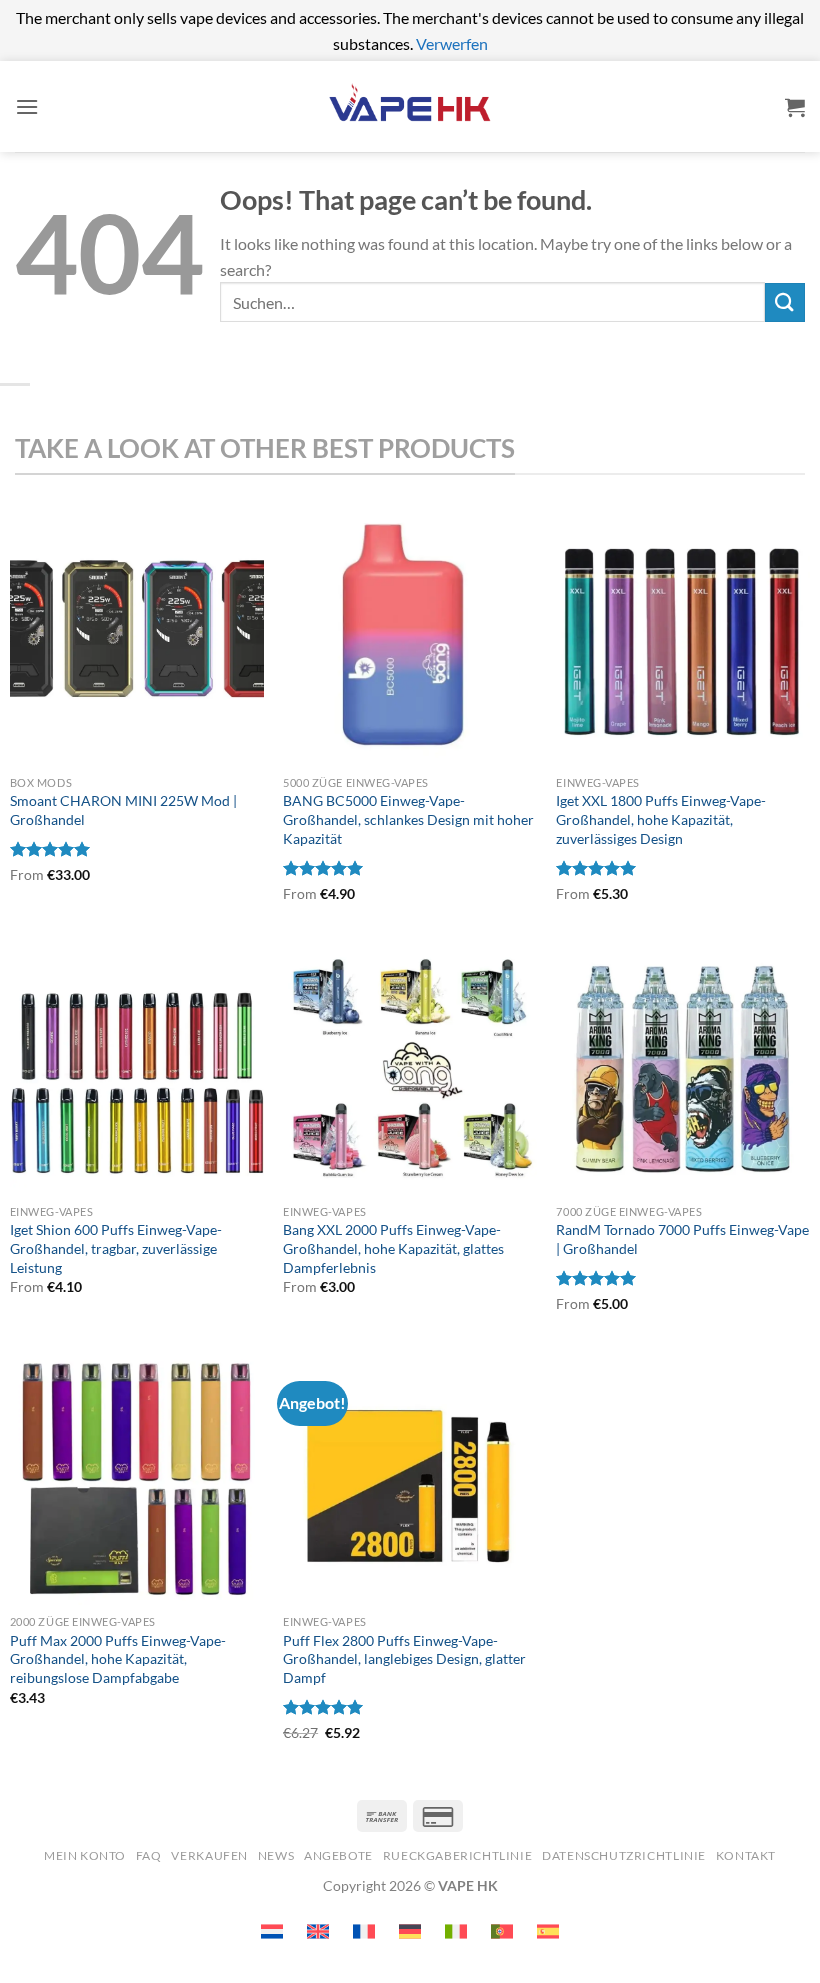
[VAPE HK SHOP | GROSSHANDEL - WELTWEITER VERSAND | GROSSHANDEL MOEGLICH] (410, 106)
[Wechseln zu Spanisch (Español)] (548, 1931)
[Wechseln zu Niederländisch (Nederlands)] (272, 1931)
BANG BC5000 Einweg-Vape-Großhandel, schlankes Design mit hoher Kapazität (408, 819)
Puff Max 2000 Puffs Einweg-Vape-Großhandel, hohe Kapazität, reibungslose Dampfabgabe (118, 1659)
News (276, 1855)
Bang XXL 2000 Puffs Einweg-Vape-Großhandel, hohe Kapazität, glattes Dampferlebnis (393, 1248)
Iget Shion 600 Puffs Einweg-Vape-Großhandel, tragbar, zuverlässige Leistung (116, 1248)
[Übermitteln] (785, 302)
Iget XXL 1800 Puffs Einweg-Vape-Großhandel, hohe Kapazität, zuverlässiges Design (661, 819)
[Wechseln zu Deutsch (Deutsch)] (410, 1931)
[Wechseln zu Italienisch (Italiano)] (456, 1931)
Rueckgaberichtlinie (458, 1855)
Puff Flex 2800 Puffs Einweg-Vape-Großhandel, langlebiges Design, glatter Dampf (404, 1659)
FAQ (149, 1855)
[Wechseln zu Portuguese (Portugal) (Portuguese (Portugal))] (502, 1931)
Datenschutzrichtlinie (624, 1855)
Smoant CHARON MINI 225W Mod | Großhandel (123, 810)
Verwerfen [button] (452, 43)
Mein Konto (85, 1855)
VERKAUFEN (209, 1855)
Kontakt (746, 1855)
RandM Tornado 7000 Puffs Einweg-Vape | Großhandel (682, 1239)
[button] (27, 106)
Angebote (338, 1855)
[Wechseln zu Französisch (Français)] (364, 1931)
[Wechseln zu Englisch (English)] (318, 1931)
